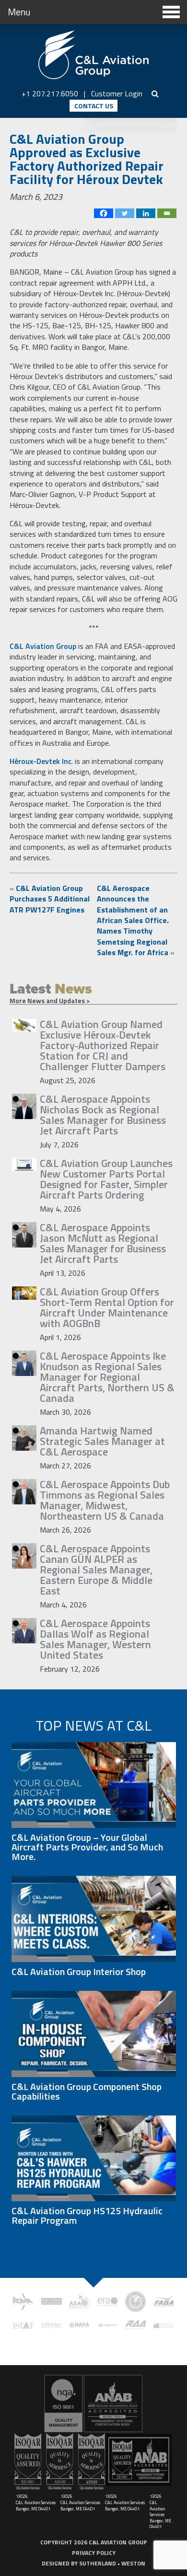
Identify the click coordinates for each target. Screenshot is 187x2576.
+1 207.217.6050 (50, 93)
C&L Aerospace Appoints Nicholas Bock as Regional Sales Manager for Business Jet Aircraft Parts (103, 1115)
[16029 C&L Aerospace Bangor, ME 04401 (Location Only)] (93, 2403)
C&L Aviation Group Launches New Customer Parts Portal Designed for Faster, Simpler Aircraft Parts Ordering (106, 1179)
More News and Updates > (50, 1000)
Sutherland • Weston (112, 2563)
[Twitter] (125, 213)
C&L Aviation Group (43, 646)
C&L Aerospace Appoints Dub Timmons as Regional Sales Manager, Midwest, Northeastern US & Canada (105, 1500)
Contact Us (94, 106)
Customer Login (117, 93)
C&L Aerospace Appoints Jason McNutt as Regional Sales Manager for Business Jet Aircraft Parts (103, 1243)
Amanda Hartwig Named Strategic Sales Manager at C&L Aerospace (102, 1441)
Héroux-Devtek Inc (41, 761)
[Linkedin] (146, 213)
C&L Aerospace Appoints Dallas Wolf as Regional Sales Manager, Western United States (95, 1639)
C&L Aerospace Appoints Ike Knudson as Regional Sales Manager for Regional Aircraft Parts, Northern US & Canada (107, 1377)
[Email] (167, 213)
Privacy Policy (94, 2553)
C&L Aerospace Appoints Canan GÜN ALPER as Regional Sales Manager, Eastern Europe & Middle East (96, 1570)
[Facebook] (104, 213)
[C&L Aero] (93, 55)
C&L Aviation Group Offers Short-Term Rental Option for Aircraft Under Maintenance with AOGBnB (107, 1307)
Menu (19, 12)
